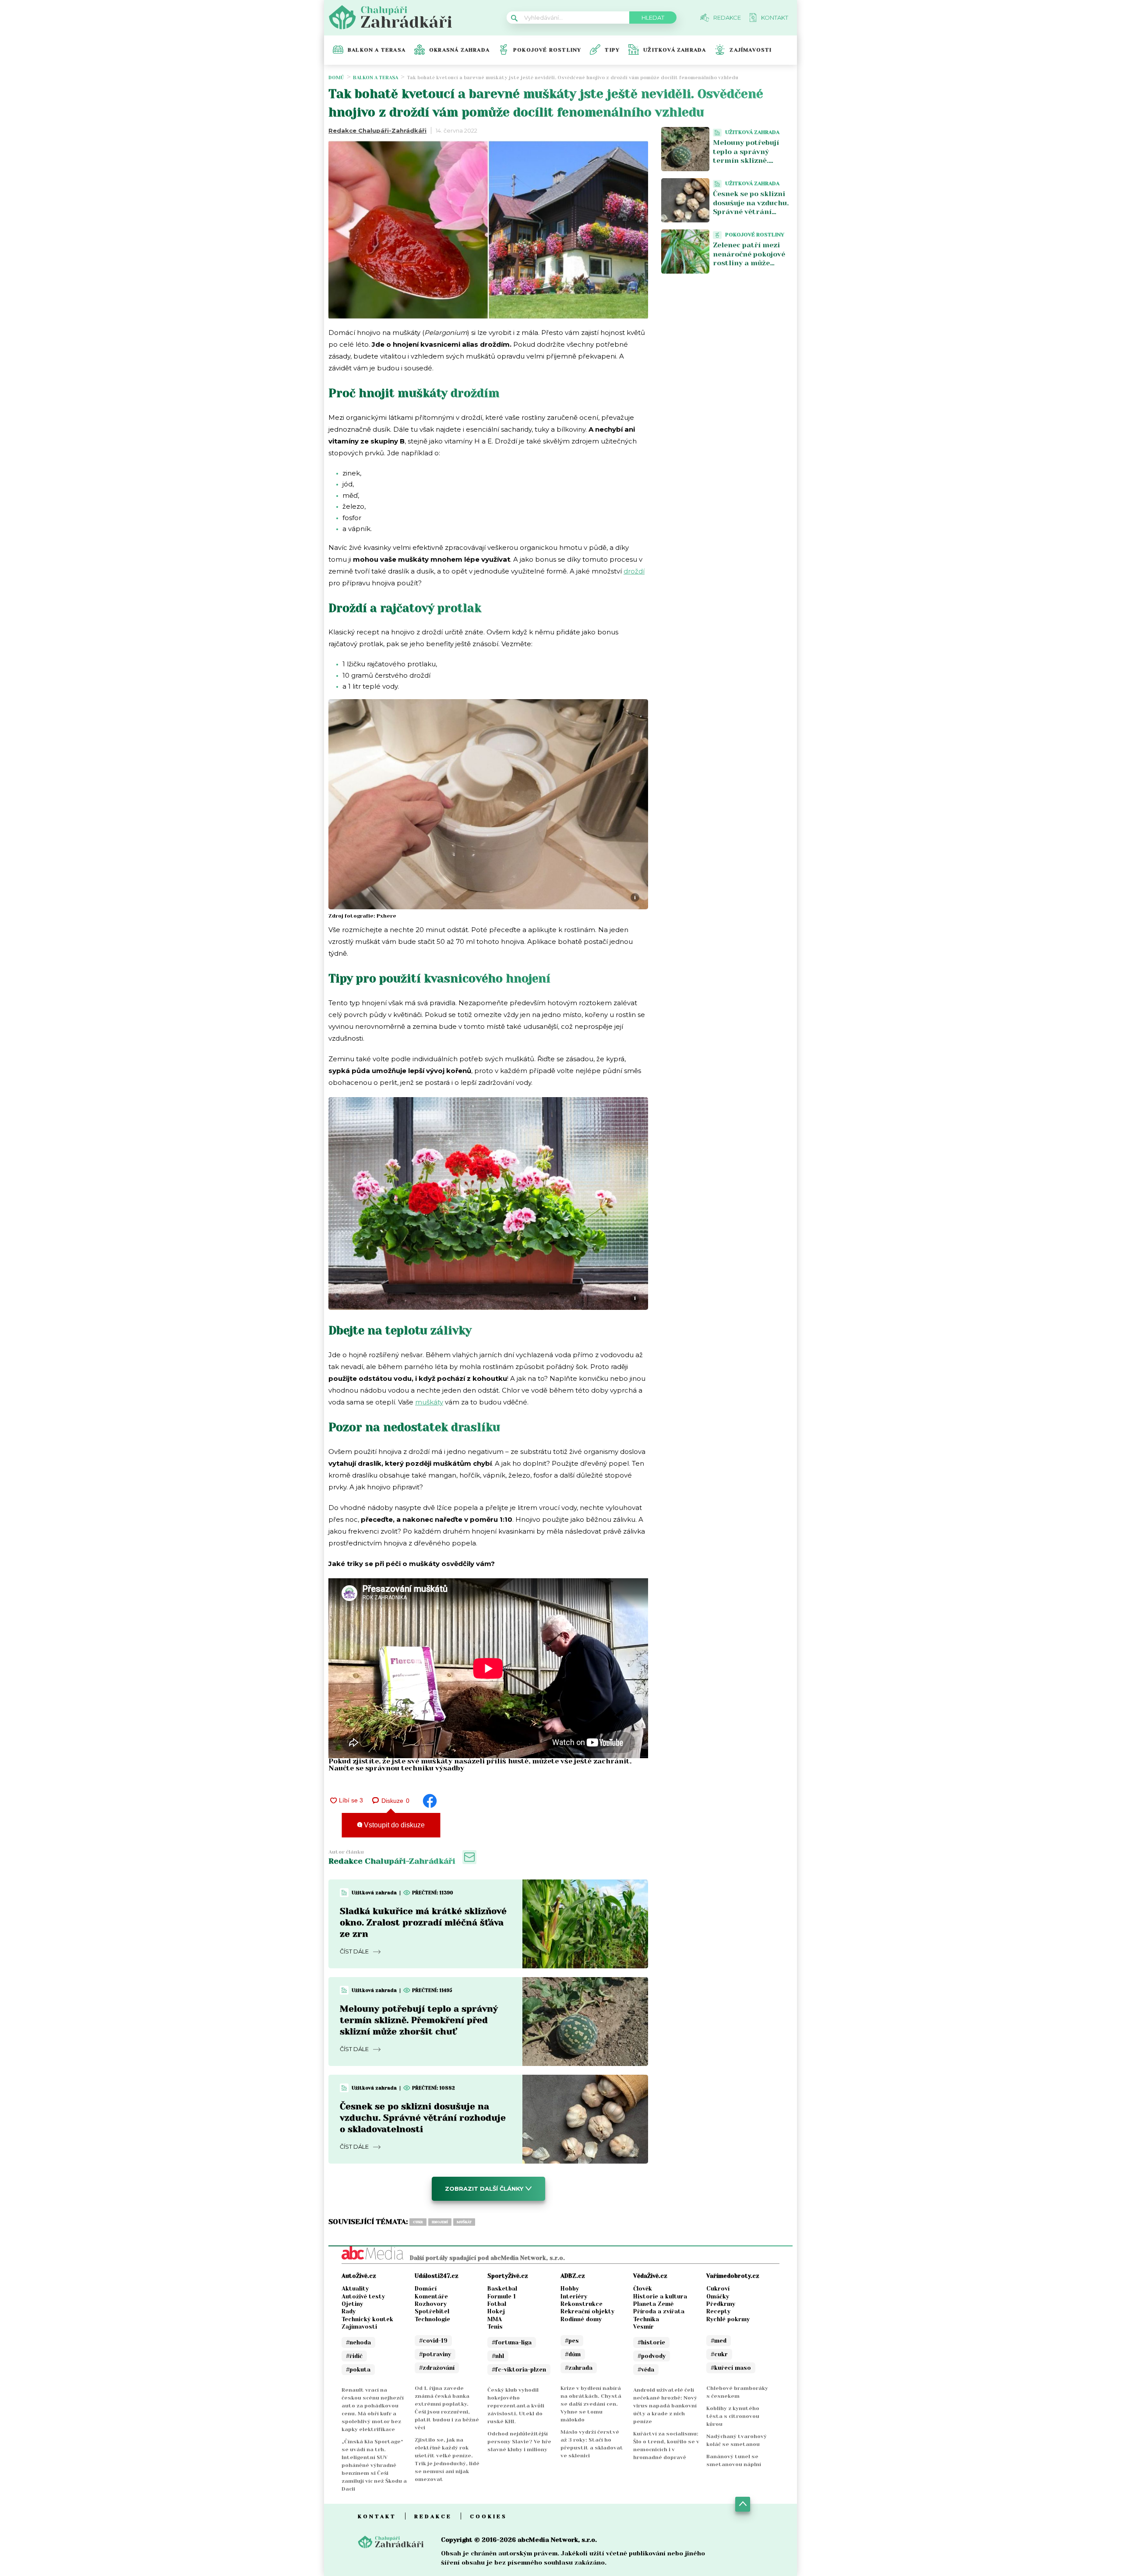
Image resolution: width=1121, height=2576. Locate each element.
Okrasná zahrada (459, 50)
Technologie (432, 2319)
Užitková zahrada (675, 50)
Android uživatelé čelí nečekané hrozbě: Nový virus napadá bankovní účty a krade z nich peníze (665, 2406)
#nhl (498, 2356)
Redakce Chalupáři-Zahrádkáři (377, 130)
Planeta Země (653, 2304)
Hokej (496, 2311)
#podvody (652, 2356)
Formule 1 (502, 2296)
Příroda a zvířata (659, 2311)
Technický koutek (367, 2319)
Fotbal (497, 2304)
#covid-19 (433, 2341)
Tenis (495, 2327)
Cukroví (718, 2289)
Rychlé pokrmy (728, 2319)
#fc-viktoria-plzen (519, 2370)
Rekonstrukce (582, 2304)
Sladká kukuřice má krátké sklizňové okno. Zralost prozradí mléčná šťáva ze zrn (423, 1923)
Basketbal (502, 2289)
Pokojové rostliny (547, 50)
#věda (646, 2370)
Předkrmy (721, 2304)
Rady (349, 2311)
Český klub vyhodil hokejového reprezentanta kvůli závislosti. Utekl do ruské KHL (516, 2406)
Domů (336, 78)
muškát (464, 2222)
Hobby (570, 2289)
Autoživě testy (363, 2296)
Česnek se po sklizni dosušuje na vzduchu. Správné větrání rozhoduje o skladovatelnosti (423, 2118)
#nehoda (358, 2342)
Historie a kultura (660, 2296)
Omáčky (718, 2296)
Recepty (718, 2311)
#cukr (719, 2354)
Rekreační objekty (587, 2311)
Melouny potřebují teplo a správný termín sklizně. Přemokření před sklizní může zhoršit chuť (419, 2020)
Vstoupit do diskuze (393, 1825)
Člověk (643, 2289)
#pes (572, 2341)
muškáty (429, 1402)
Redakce (433, 2516)
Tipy (612, 50)
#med (719, 2341)
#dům (573, 2354)
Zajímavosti (751, 50)
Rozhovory (431, 2304)
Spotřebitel (432, 2311)
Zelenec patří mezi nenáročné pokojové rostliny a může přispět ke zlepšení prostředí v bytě (749, 263)
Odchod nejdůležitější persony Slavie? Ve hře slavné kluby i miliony (519, 2442)
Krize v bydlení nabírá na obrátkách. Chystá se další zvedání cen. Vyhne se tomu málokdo (591, 2404)
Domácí (426, 2289)
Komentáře (431, 2296)
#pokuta (358, 2370)
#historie (651, 2342)
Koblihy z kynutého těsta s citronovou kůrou (733, 2416)
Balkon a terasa (377, 50)
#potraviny (435, 2354)
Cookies (488, 2516)
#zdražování (437, 2368)
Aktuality (355, 2289)
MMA (495, 2319)
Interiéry (574, 2296)
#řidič (354, 2356)
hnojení (440, 2222)
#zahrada (579, 2368)
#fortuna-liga (512, 2342)
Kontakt (377, 2516)
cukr (418, 2222)
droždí (634, 571)
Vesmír (643, 2327)
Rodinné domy (581, 2319)
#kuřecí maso (731, 2368)
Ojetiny (352, 2304)
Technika (646, 2319)
